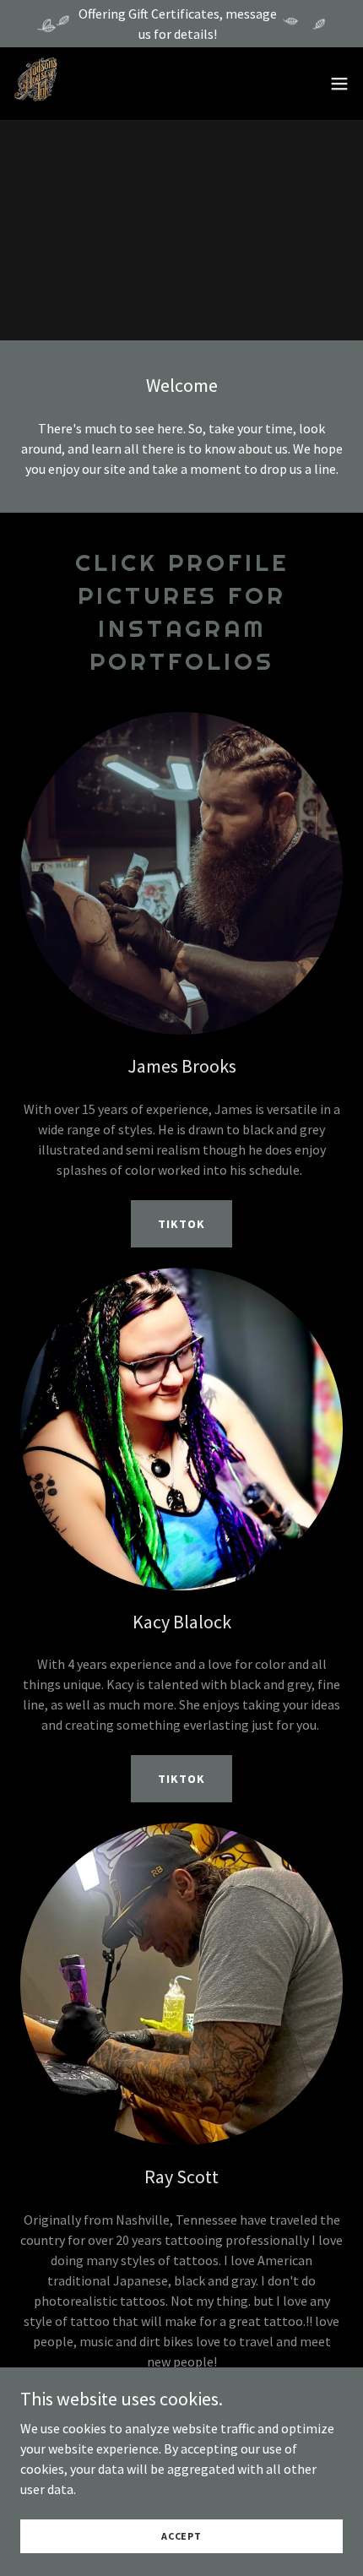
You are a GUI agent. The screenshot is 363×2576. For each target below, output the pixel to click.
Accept (181, 2536)
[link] (36, 84)
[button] (339, 84)
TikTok (181, 1224)
